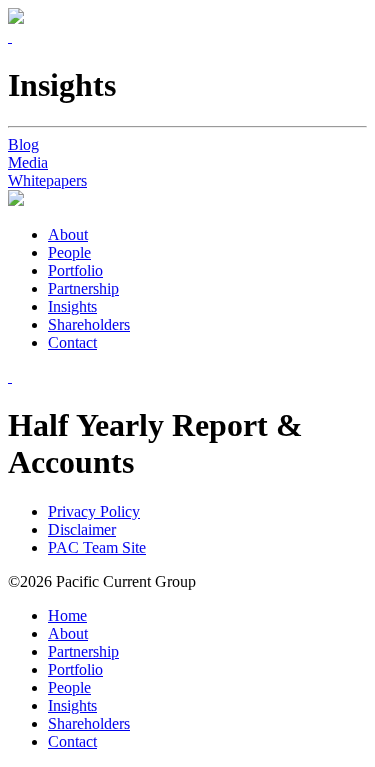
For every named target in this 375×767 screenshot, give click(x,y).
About (68, 234)
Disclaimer (82, 529)
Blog (23, 144)
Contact (72, 342)
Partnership (83, 288)
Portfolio (75, 270)
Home (67, 615)
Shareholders (89, 324)
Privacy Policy (94, 511)
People (69, 252)
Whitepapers (47, 180)
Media (28, 162)
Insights (72, 306)
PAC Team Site (97, 547)
